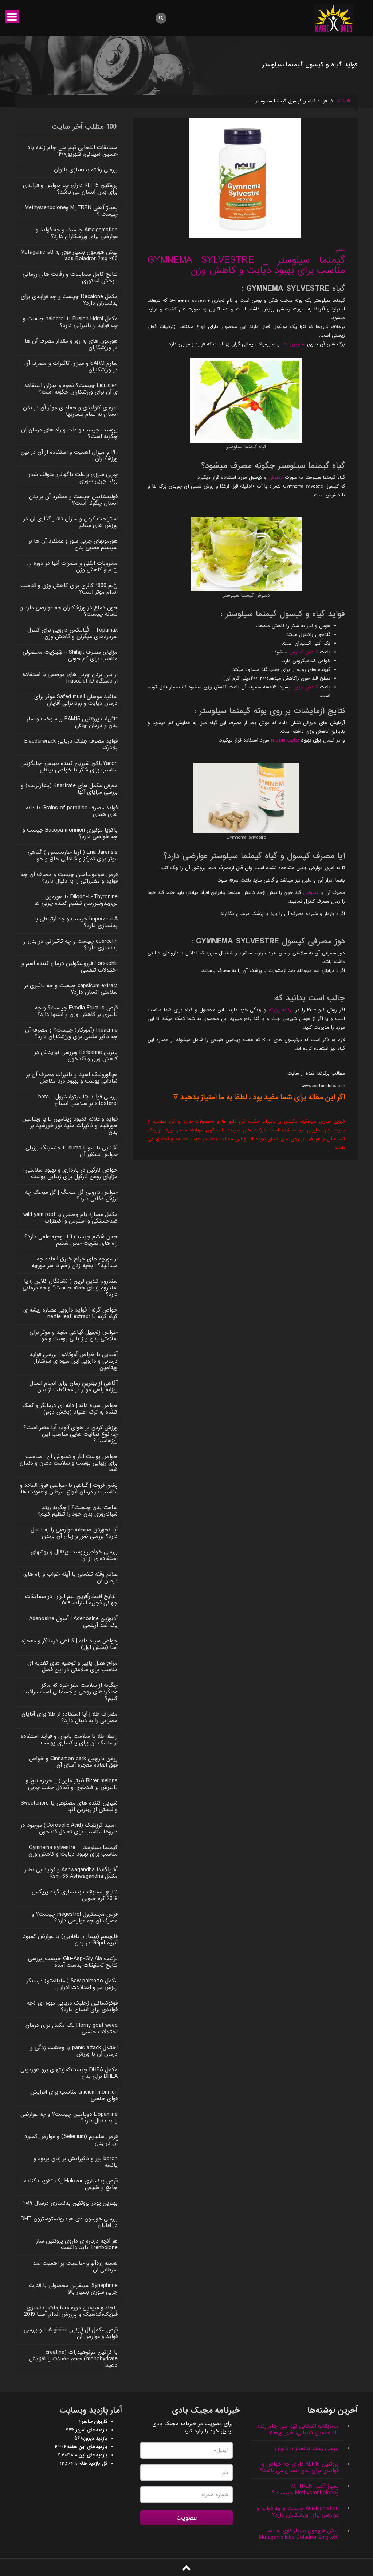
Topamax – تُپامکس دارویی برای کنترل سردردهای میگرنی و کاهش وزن (72, 633)
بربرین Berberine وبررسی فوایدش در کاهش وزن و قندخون (76, 1056)
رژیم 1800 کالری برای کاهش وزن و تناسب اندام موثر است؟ (69, 589)
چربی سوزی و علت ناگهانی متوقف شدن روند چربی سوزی (72, 478)
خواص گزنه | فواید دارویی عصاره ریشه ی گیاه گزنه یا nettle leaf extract (70, 1313)
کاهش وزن (306, 687)
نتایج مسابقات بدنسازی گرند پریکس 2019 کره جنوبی (75, 1895)
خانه (341, 101)
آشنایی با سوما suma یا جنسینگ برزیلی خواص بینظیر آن (72, 1151)
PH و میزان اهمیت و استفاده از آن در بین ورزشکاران (69, 456)
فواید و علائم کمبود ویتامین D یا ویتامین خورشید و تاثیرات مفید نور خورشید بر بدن (70, 1126)
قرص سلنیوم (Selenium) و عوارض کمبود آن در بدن (71, 2140)
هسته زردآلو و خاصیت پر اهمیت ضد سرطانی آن (75, 2267)
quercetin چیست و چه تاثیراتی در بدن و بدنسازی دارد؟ (70, 945)
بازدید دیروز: (95, 2439)
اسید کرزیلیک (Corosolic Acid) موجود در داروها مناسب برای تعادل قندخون (69, 1829)
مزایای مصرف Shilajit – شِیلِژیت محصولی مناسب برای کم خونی (70, 656)
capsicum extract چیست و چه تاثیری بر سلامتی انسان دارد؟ (71, 989)
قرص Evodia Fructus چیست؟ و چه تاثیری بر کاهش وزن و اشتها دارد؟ (76, 1011)
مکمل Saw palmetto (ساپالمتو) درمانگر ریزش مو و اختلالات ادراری (72, 1984)
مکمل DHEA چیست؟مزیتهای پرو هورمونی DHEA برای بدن (69, 2073)
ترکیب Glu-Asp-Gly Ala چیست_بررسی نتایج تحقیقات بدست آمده (73, 1962)
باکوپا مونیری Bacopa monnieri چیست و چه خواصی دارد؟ (70, 833)
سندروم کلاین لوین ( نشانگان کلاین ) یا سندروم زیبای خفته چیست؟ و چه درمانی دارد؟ (70, 1288)
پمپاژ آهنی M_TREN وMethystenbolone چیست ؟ (71, 211)
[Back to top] (186, 2568)
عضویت (187, 2518)
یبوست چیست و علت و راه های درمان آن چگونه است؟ (69, 433)
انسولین (312, 893)
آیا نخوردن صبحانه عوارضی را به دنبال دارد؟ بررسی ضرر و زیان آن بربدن (74, 1533)
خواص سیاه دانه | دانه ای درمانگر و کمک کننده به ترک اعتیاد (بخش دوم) (70, 1409)
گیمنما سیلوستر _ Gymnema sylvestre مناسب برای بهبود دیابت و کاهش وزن (246, 265)
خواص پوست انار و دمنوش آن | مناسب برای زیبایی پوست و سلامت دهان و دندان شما (69, 1463)
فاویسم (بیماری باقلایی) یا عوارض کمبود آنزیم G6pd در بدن (70, 1940)
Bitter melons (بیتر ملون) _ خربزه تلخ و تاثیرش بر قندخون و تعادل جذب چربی (72, 1784)
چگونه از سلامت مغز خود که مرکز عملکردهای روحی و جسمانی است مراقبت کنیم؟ (70, 1692)
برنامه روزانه (281, 1010)
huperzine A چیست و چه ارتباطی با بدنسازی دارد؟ (76, 922)
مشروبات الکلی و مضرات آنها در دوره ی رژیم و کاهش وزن (72, 567)
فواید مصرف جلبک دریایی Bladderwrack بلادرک (71, 744)
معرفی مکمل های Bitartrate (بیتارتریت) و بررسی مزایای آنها (69, 789)
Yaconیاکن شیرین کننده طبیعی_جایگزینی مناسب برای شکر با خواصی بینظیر (69, 767)
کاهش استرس (304, 652)
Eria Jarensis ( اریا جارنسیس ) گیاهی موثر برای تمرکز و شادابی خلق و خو (73, 856)
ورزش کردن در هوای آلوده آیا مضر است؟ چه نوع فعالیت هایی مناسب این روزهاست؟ (70, 1434)
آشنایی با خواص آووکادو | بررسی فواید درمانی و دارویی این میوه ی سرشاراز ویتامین (74, 1361)
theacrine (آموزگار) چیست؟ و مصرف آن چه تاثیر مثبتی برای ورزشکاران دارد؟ (71, 1033)
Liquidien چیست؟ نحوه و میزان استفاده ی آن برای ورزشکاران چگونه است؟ (71, 389)
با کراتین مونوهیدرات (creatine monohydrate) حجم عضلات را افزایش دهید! (73, 2359)
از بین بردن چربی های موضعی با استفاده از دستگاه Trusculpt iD (70, 678)
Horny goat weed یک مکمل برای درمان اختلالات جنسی (72, 2029)
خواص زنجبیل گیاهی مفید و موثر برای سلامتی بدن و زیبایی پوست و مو (74, 1336)
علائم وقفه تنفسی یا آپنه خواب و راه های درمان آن (70, 1578)
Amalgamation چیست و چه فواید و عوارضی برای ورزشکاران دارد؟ (77, 233)
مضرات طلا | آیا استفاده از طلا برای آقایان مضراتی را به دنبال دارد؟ (70, 1717)
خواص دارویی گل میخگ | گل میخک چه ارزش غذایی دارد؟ (71, 1196)
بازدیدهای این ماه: (89, 2455)
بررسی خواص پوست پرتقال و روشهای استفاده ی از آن (74, 1555)
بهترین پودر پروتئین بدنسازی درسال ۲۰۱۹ (70, 2203)
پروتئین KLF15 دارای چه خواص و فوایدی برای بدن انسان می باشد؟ (70, 189)
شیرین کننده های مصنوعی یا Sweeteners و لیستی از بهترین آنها (69, 1806)
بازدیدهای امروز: (91, 2430)
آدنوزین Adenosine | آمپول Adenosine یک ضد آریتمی (73, 1622)
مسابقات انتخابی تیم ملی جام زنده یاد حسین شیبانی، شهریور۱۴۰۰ (72, 151)
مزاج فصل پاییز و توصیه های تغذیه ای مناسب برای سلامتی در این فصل (72, 1666)
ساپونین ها (294, 344)
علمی (340, 249)
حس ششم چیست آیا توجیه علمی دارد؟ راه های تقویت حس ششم (71, 1240)
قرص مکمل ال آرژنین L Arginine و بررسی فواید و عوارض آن (71, 2333)
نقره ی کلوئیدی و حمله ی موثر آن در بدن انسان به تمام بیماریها (70, 411)
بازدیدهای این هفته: (87, 2447)
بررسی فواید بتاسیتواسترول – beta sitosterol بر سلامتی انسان (78, 1100)
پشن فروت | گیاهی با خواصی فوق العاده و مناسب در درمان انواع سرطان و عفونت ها (69, 1489)
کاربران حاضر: (94, 2422)
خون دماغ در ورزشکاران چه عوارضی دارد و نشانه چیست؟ (69, 611)
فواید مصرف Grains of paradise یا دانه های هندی (72, 811)
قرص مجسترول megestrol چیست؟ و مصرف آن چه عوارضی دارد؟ (75, 1918)
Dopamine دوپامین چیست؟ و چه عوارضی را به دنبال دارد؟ (69, 2118)
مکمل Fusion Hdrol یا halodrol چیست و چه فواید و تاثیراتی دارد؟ (70, 322)
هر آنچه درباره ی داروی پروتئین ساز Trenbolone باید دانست (77, 2244)
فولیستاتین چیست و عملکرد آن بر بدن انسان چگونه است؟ (73, 500)
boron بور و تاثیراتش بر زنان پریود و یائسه (76, 2162)
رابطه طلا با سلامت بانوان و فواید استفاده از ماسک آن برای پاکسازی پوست (69, 1740)
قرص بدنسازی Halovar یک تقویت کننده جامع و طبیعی (71, 2184)
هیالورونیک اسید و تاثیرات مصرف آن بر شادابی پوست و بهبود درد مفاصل (72, 1078)
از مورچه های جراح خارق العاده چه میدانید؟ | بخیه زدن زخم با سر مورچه (75, 1262)
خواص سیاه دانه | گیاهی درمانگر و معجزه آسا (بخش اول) (70, 1644)
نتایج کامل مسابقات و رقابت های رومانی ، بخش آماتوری (70, 278)
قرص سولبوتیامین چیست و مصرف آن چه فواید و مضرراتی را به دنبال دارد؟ (69, 878)
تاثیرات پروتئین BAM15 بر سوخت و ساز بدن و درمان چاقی (72, 722)
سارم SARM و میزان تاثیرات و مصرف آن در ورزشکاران (71, 367)
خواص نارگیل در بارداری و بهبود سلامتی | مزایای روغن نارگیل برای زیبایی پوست (70, 1173)
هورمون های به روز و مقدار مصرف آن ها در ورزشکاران (71, 344)
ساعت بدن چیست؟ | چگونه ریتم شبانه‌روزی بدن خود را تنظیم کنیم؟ (78, 1511)
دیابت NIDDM (285, 740)
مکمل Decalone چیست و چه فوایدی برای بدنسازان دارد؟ (69, 300)
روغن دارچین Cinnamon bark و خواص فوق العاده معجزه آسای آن (73, 1762)
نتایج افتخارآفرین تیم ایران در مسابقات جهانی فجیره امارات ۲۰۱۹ (71, 1600)
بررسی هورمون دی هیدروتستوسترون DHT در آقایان (69, 2222)
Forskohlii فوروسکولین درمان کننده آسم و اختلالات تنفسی (70, 967)
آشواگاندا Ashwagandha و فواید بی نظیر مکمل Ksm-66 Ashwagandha (71, 1873)
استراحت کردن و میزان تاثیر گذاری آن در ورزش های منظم (70, 522)
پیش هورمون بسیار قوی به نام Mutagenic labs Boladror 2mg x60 (69, 255)
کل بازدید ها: (94, 2464)
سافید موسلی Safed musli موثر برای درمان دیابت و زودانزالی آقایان (76, 700)
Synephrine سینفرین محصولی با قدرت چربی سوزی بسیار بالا (73, 2289)
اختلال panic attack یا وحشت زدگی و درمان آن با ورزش (74, 2051)
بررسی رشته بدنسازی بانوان (86, 170)
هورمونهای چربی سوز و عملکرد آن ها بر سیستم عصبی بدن (73, 544)
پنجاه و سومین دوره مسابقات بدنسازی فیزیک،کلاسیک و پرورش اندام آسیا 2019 (71, 2311)
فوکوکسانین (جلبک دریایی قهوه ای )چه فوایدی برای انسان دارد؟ (72, 2006)
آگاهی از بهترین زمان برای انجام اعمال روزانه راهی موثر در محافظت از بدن (74, 1387)
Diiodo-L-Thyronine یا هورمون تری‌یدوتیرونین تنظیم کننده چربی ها (76, 900)
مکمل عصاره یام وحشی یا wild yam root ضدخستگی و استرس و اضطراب (70, 1218)
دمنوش (276, 478)
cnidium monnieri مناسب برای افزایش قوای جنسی (74, 2095)
